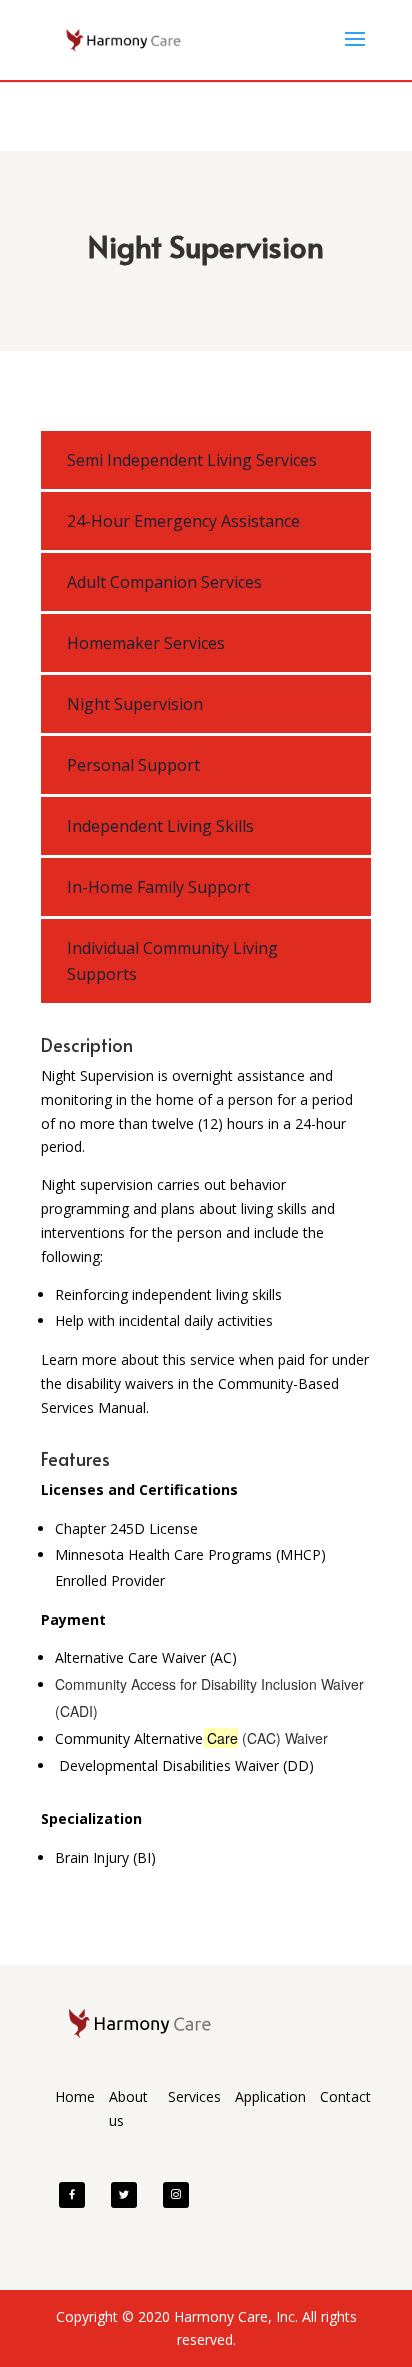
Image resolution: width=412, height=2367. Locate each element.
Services (194, 2096)
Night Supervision (135, 704)
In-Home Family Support (158, 887)
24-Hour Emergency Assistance (183, 521)
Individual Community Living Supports (172, 961)
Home (75, 2096)
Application (270, 2096)
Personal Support (133, 765)
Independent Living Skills (160, 826)
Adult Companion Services (164, 582)
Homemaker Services (146, 643)
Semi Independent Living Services (192, 460)
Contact (345, 2096)
